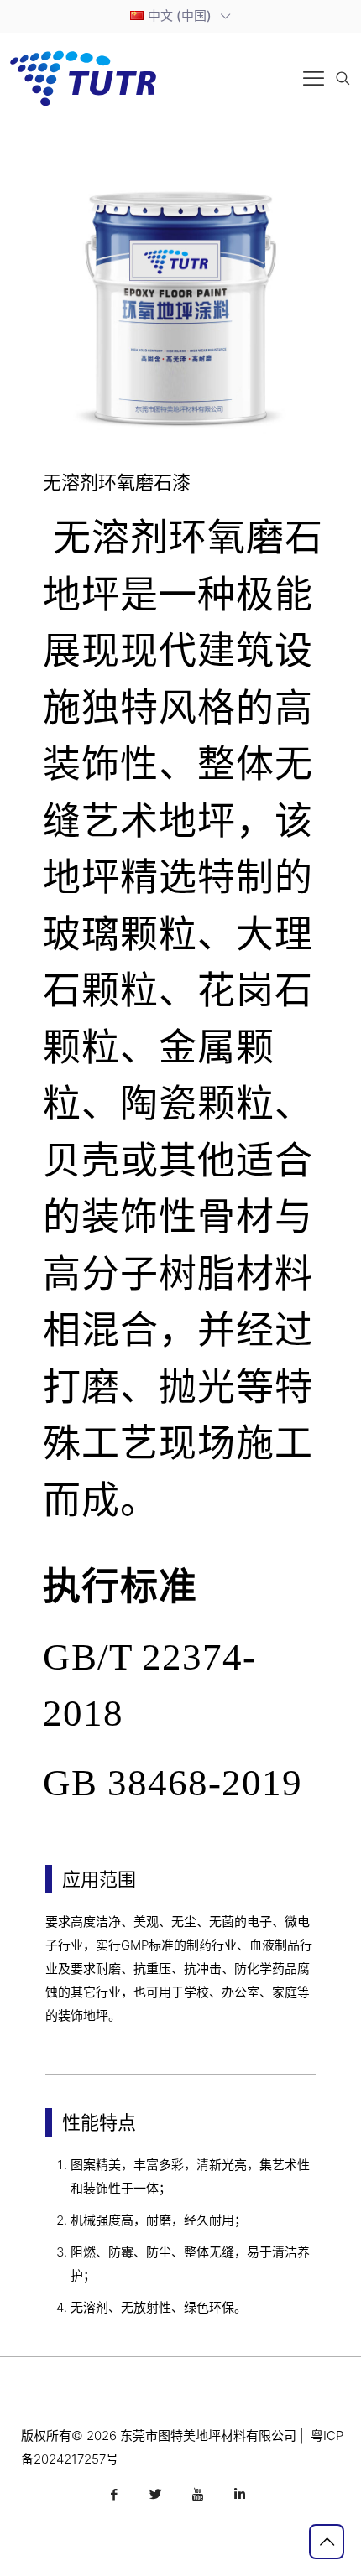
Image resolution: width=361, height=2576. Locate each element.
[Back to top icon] (327, 2542)
